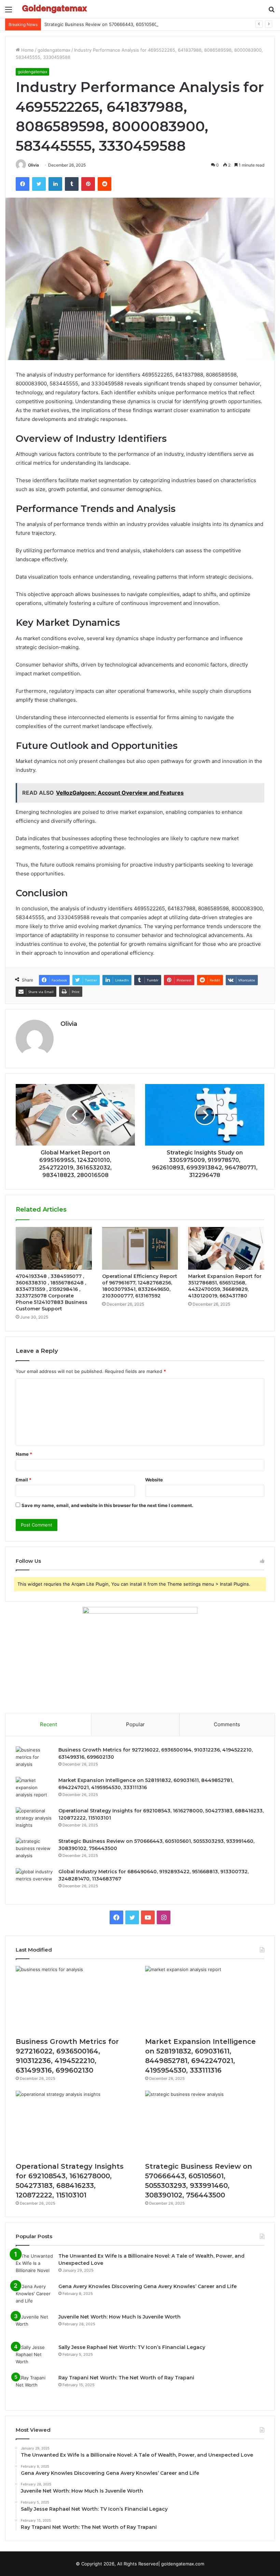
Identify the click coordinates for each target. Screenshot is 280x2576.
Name (24, 1454)
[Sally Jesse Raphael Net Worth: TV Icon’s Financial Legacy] (34, 2357)
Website (154, 1480)
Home (27, 50)
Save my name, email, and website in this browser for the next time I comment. (107, 1505)
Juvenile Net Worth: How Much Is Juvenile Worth (120, 2317)
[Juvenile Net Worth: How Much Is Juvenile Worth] (34, 2326)
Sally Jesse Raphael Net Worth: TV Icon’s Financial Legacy (132, 2347)
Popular (135, 1724)
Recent (48, 1724)
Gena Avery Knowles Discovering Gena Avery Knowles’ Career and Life (148, 2286)
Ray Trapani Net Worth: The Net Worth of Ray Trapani (126, 2378)
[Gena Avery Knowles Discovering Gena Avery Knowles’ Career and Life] (34, 2296)
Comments (227, 1724)
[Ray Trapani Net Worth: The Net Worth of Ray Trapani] (34, 2387)
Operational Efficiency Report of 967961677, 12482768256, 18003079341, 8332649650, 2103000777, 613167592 (140, 1286)
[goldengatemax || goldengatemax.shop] (55, 9)
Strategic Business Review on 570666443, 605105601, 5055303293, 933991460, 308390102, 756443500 (157, 24)
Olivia (33, 165)
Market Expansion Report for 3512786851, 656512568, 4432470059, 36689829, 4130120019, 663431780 (225, 1286)
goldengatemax (54, 50)
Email (24, 1480)
